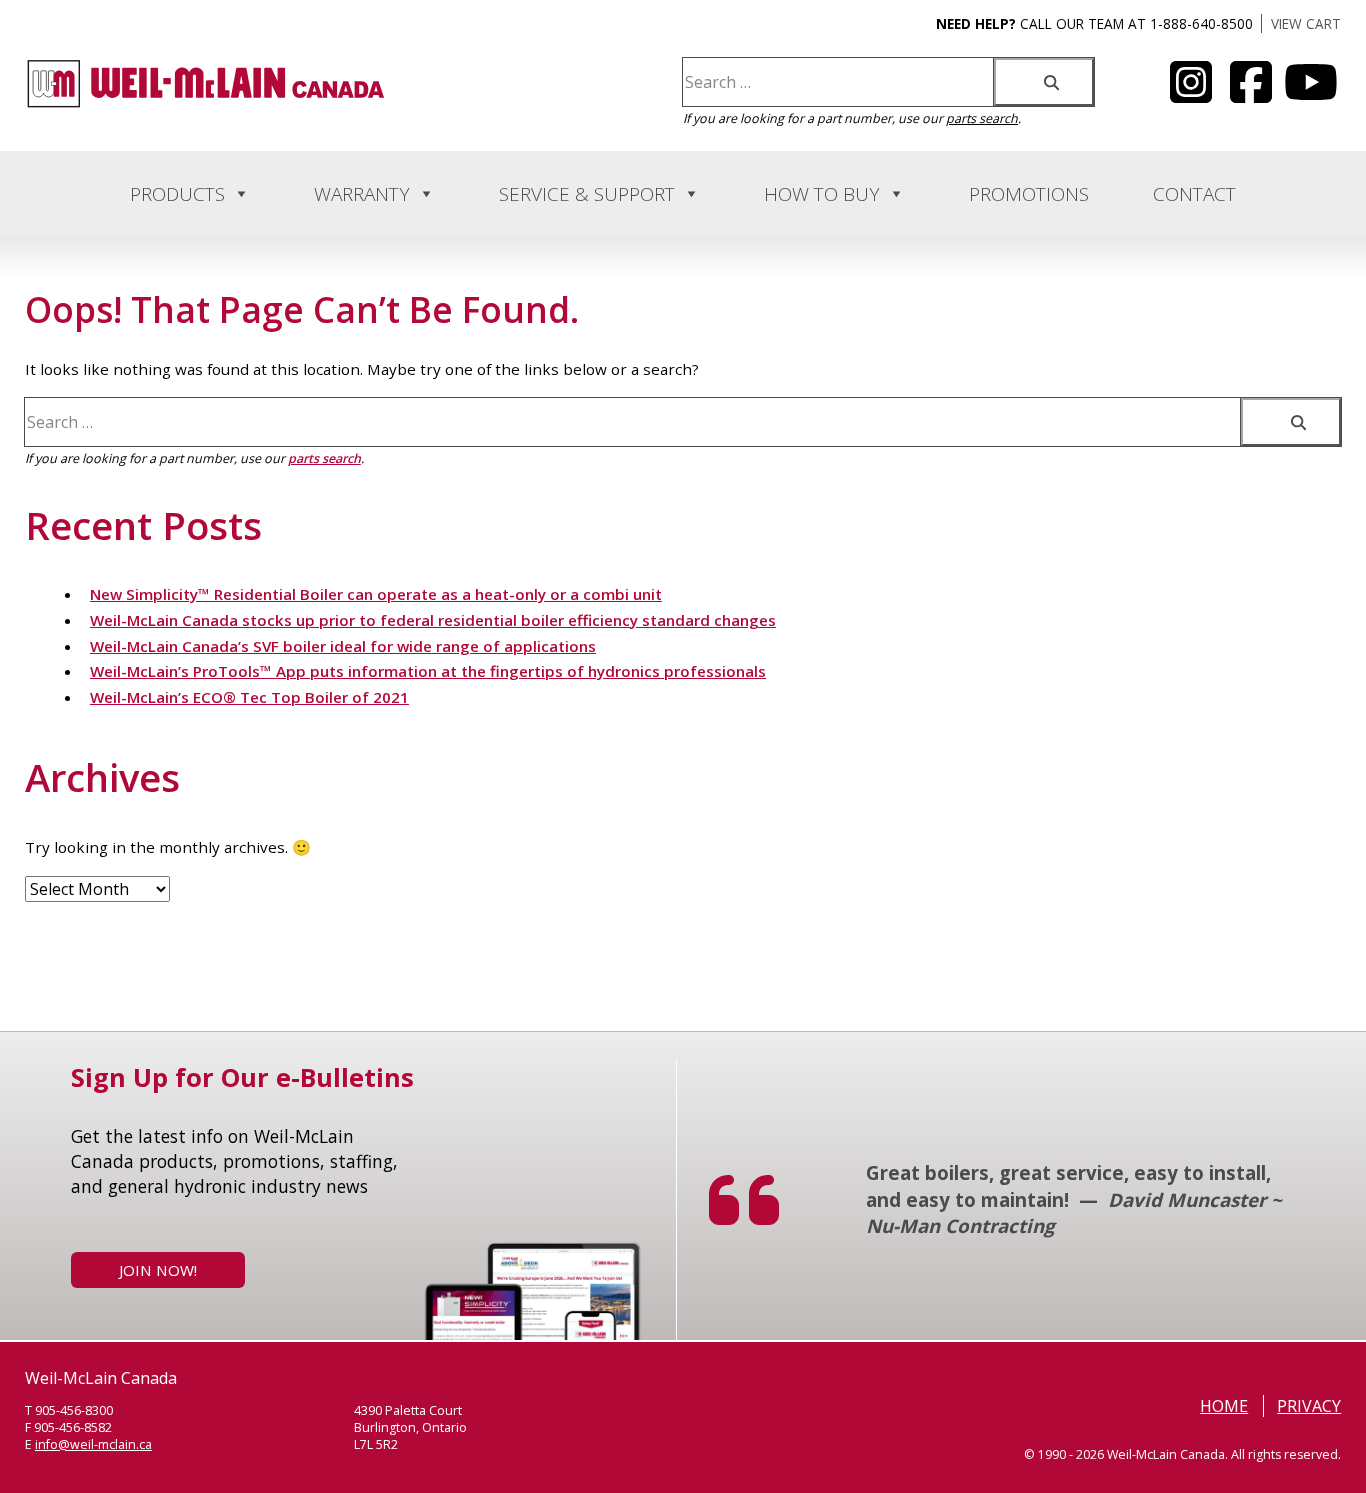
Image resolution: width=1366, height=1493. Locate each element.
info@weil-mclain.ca (93, 1444)
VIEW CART (1306, 23)
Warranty (362, 194)
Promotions (1029, 194)
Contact (1194, 194)
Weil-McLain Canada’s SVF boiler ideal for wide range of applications (343, 646)
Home (1224, 1406)
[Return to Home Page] (206, 104)
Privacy (1309, 1406)
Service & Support (587, 194)
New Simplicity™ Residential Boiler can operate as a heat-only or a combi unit (376, 594)
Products (177, 194)
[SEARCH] (1044, 82)
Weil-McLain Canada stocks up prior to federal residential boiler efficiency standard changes (433, 620)
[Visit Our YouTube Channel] (1191, 94)
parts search (982, 118)
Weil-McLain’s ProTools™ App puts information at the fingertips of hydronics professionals (428, 671)
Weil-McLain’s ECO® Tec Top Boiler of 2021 (249, 697)
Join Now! (158, 1270)
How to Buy (822, 194)
